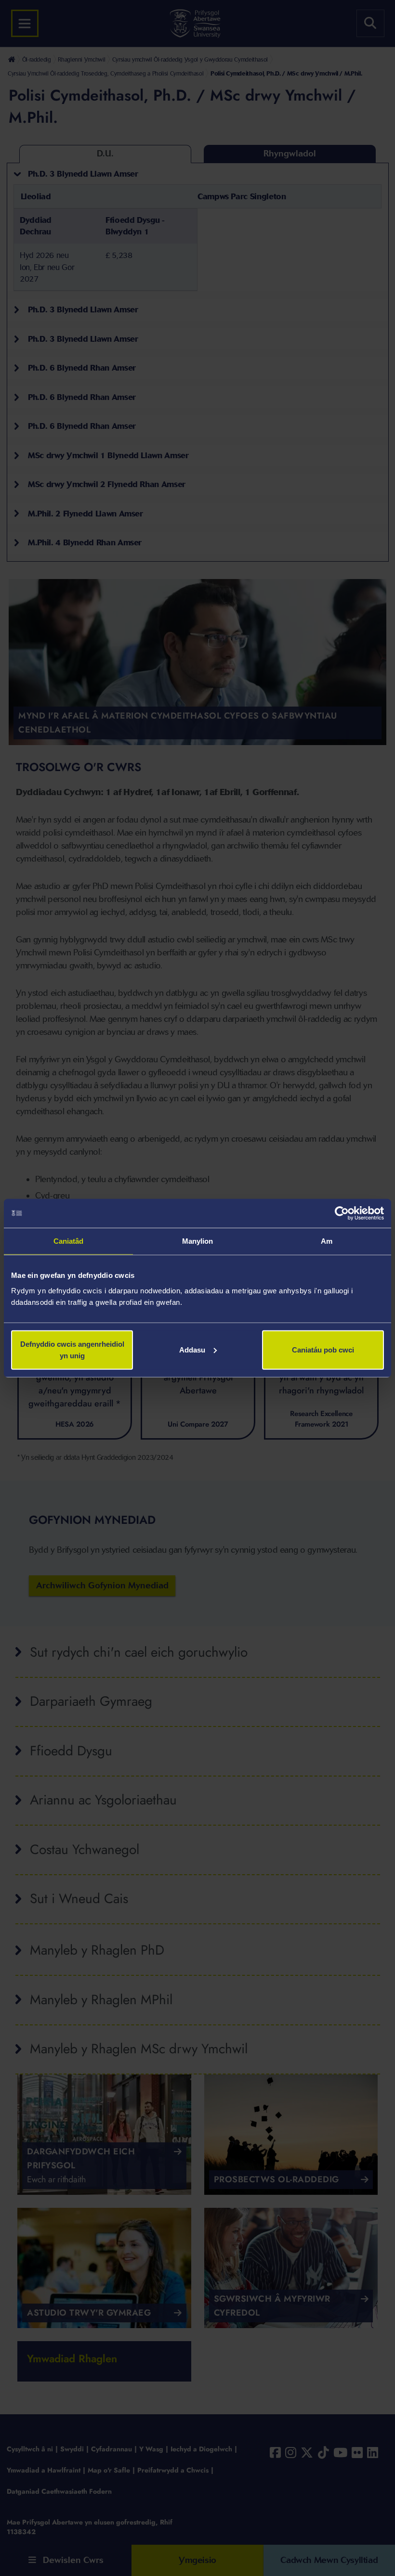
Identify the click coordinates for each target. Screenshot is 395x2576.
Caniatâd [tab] (69, 1241)
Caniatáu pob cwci (323, 1349)
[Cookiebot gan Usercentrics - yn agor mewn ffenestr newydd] (342, 1213)
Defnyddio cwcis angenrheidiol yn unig (72, 1349)
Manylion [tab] (198, 1241)
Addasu (192, 1349)
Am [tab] (327, 1241)
